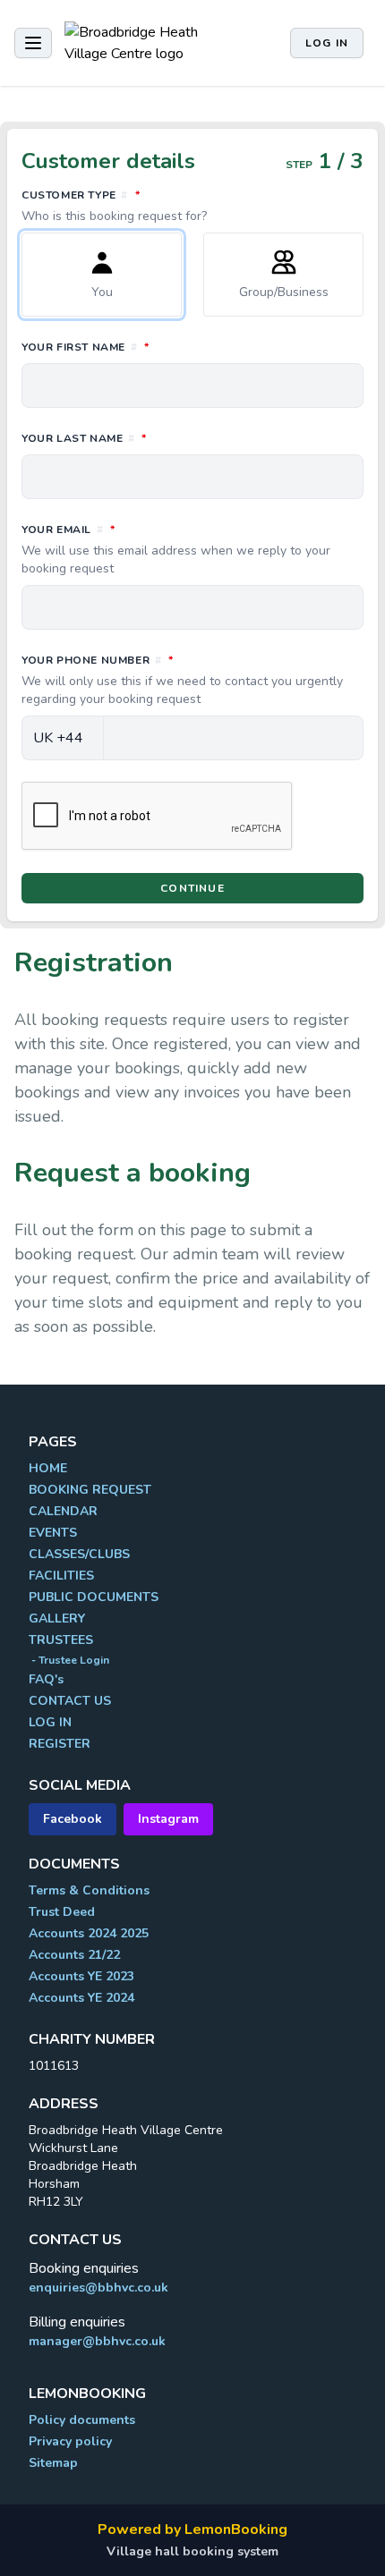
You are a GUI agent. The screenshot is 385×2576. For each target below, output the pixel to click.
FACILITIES (61, 1576)
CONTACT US (70, 1701)
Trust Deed (62, 1912)
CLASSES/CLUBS (79, 1554)
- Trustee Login (69, 1660)
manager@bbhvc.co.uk (97, 2341)
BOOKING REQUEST (90, 1490)
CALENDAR (63, 1511)
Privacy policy (70, 2441)
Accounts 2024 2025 (89, 1933)
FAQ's (46, 1679)
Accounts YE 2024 (81, 1998)
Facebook (73, 1819)
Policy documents (82, 2420)
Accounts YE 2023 (81, 1976)
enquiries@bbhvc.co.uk (98, 2288)
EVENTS (53, 1533)
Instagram (168, 1819)
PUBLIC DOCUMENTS (94, 1597)
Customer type (160, 206)
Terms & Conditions (89, 1890)
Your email (176, 549)
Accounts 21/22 (74, 1955)
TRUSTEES (61, 1640)
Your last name (163, 438)
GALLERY (57, 1618)
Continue (192, 888)
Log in (327, 43)
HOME (48, 1468)
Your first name (165, 347)
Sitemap (53, 2463)
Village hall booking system (192, 2551)
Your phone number (182, 680)
